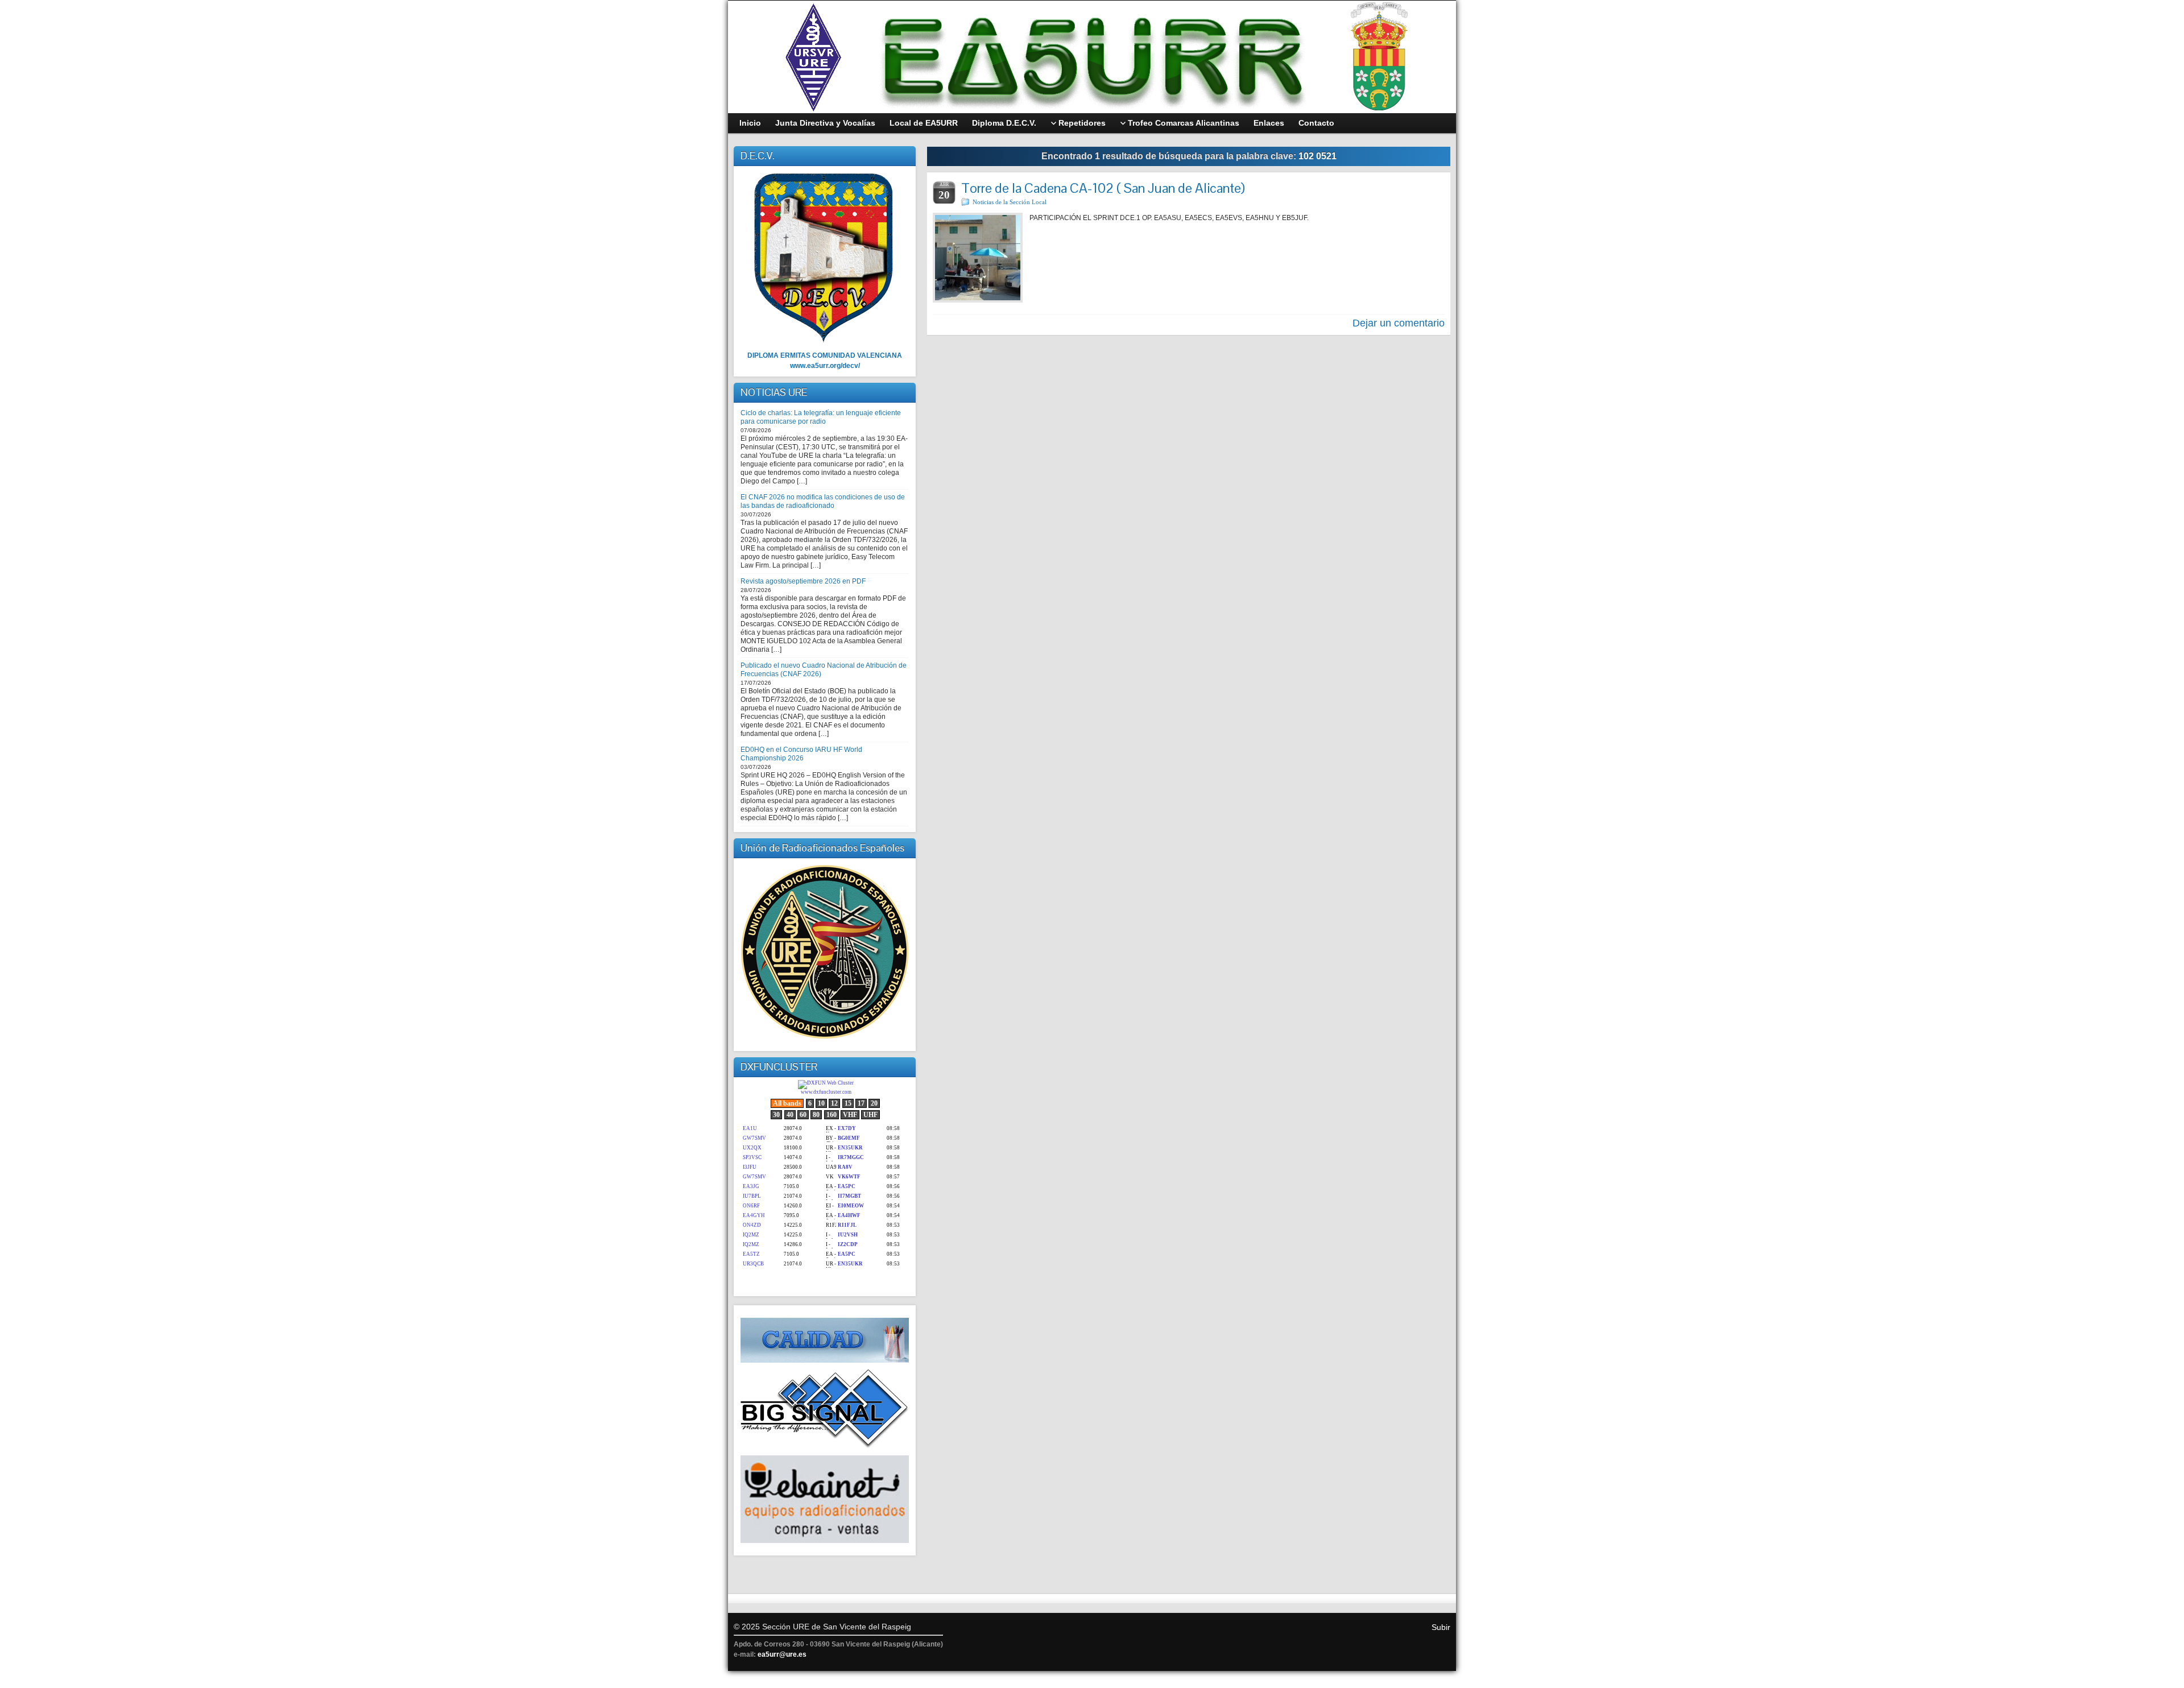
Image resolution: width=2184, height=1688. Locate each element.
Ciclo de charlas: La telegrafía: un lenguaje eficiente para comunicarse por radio (821, 417)
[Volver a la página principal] (1092, 57)
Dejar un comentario (1399, 323)
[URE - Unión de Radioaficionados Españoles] (825, 952)
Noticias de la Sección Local (1010, 202)
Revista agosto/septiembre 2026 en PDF (803, 581)
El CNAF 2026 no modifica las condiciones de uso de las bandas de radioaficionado (823, 501)
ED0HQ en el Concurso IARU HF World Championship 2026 (801, 754)
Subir (1441, 1627)
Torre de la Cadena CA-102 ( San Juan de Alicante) (1103, 188)
